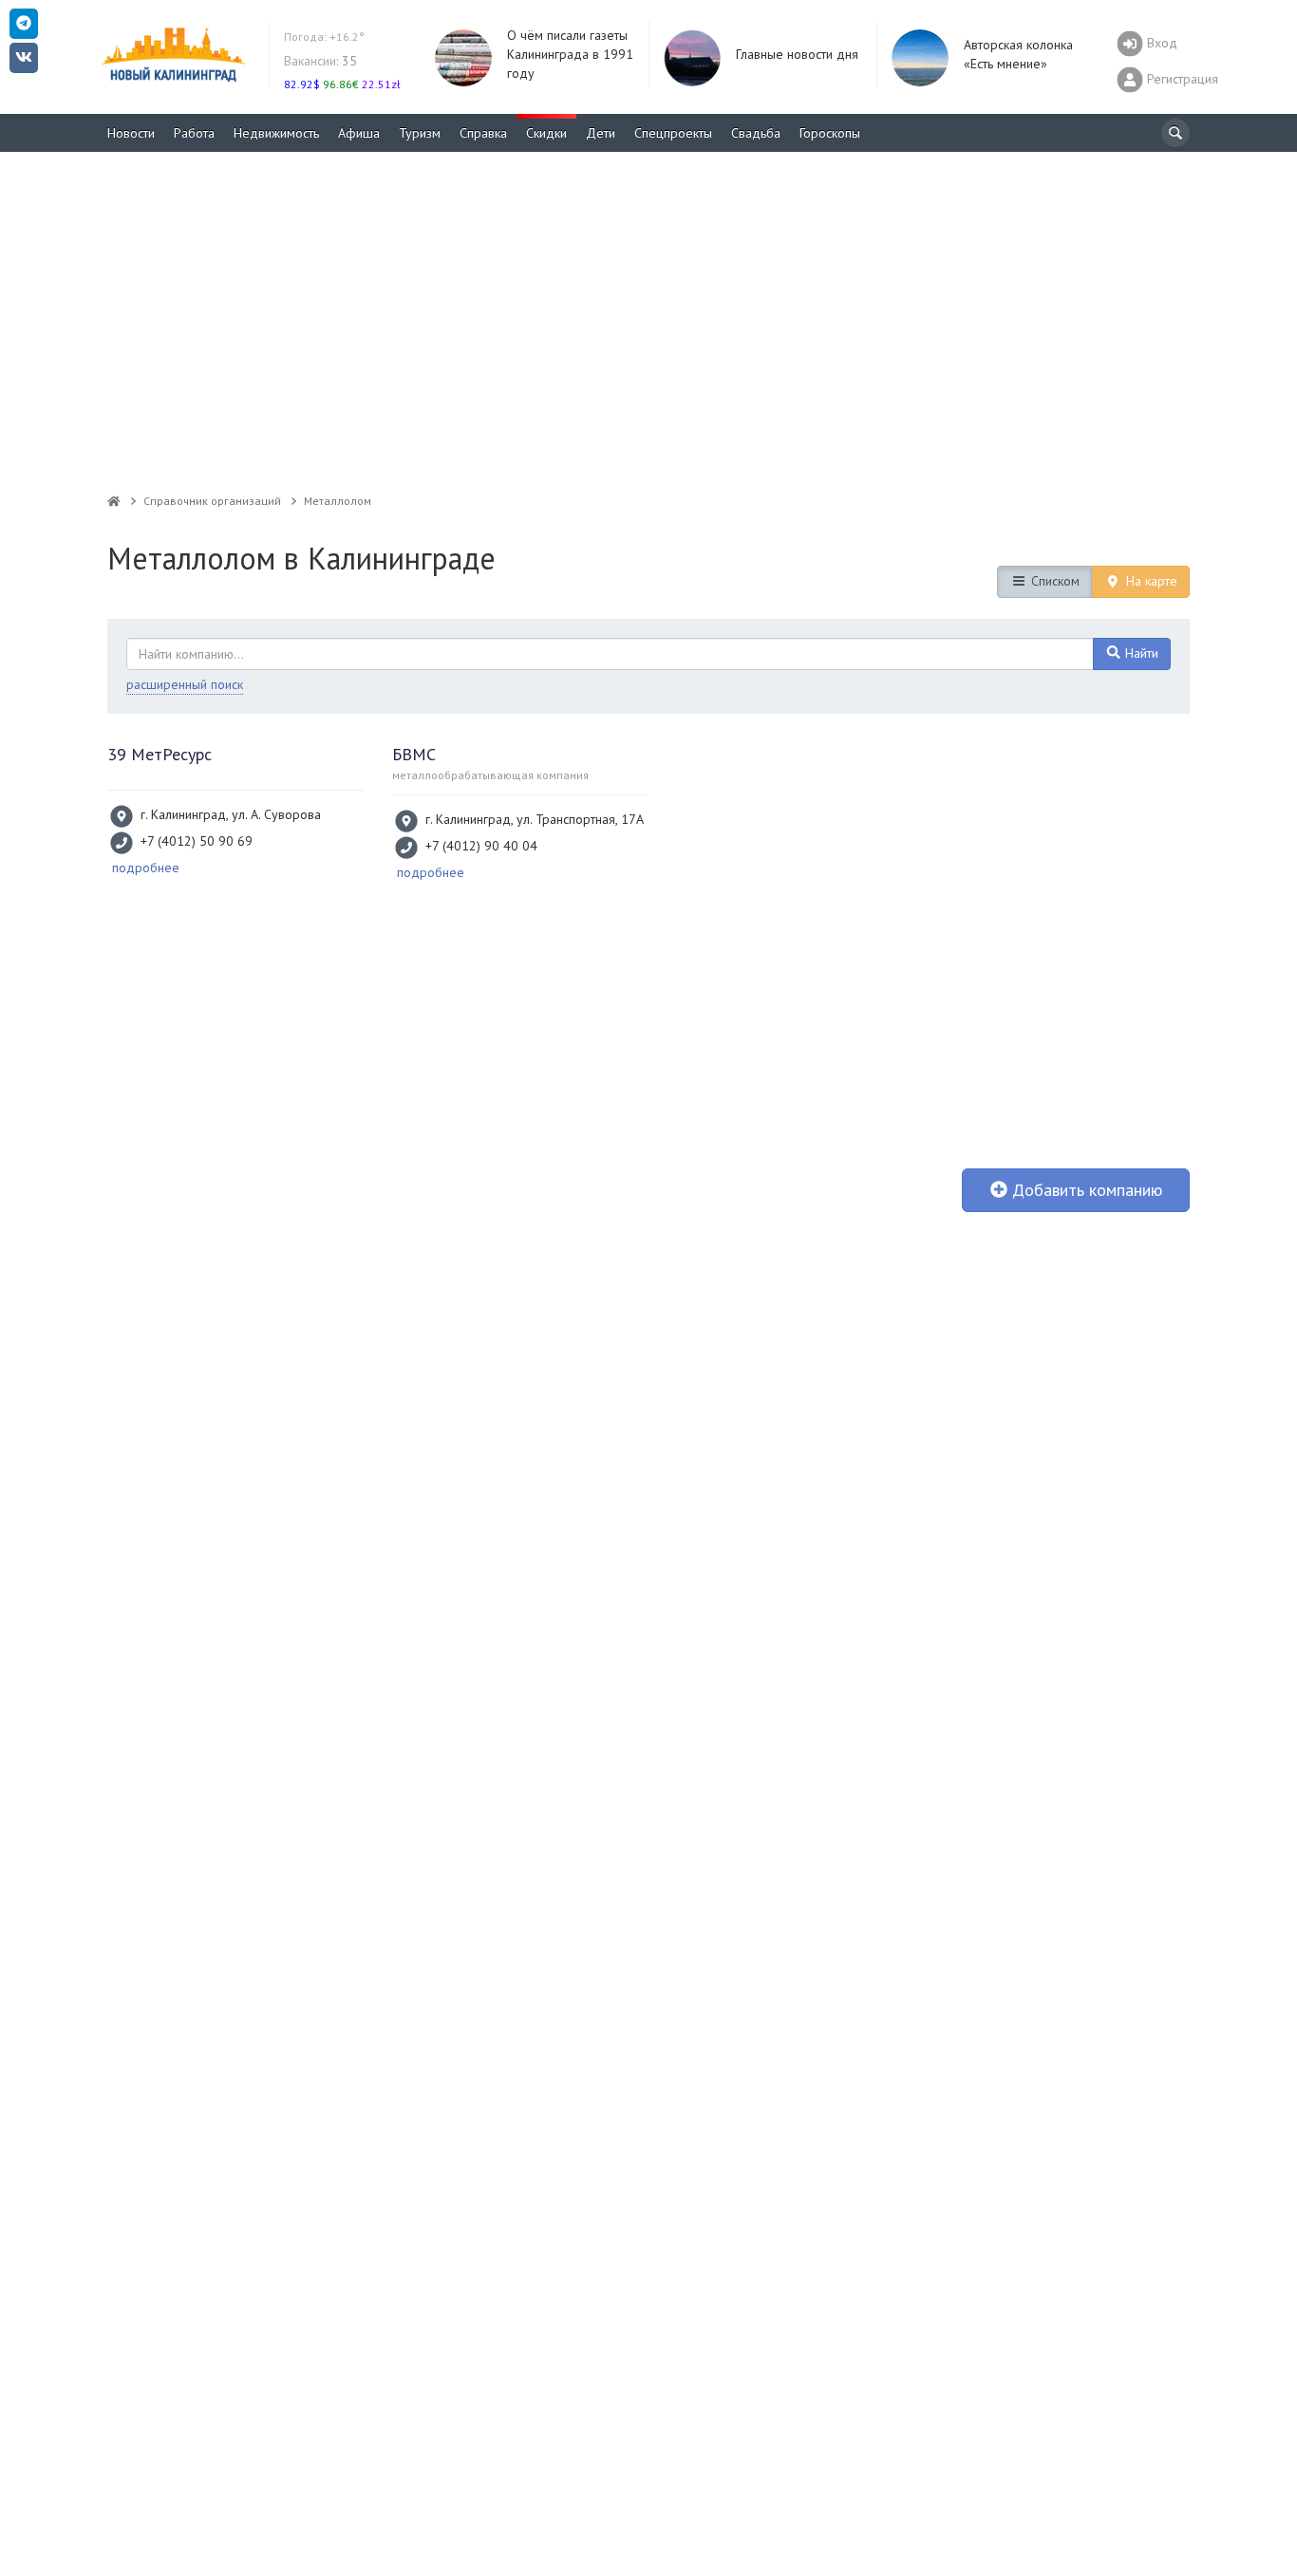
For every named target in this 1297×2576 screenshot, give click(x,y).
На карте (1150, 581)
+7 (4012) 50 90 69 (197, 841)
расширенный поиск (185, 684)
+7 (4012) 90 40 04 (481, 846)
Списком (1053, 581)
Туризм (420, 133)
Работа (194, 133)
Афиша (359, 133)
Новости (131, 133)
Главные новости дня (797, 54)
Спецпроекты (673, 133)
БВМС (414, 754)
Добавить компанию (1085, 1190)
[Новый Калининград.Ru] (114, 501)
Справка (483, 133)
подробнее (146, 868)
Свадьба (756, 133)
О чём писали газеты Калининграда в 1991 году (570, 54)
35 (320, 61)
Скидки (546, 133)
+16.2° (324, 37)
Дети (601, 133)
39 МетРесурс (160, 754)
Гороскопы (830, 133)
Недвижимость (276, 133)
